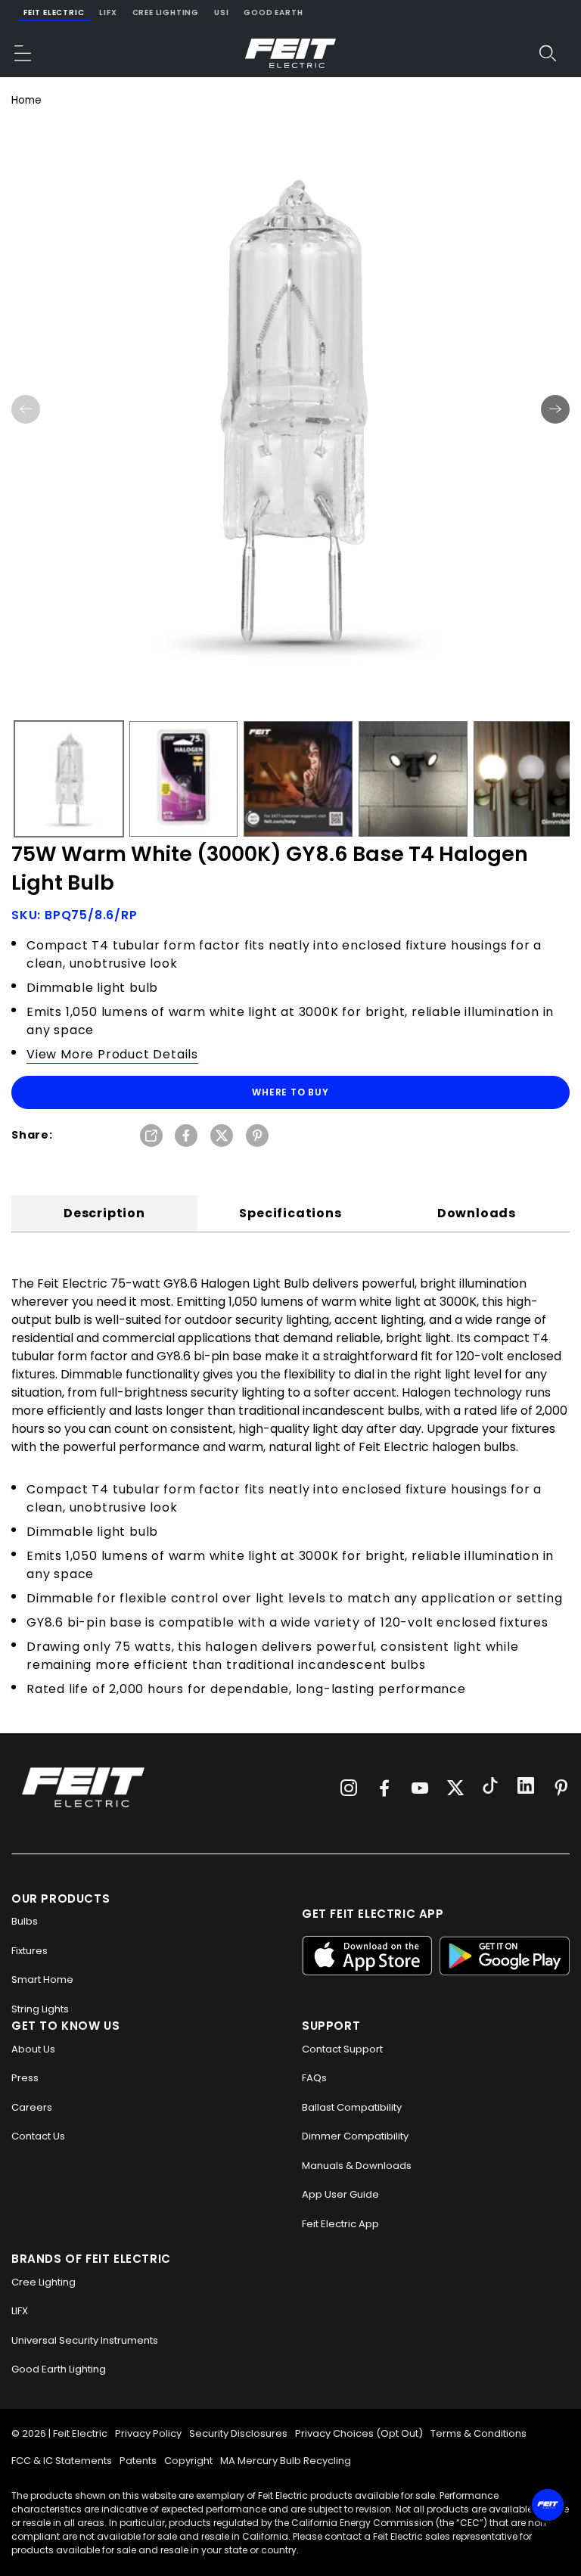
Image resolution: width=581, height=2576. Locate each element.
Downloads (477, 1213)
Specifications (290, 1213)
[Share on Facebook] (186, 1137)
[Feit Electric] (290, 53)
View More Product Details (112, 1054)
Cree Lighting (166, 12)
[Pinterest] (561, 1788)
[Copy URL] (151, 1137)
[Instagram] (349, 1788)
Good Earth (273, 12)
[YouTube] (420, 1788)
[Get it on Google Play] (505, 1955)
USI (221, 12)
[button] (23, 53)
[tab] (104, 1213)
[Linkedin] (526, 1788)
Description (104, 1213)
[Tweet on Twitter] (222, 1137)
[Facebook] (384, 1788)
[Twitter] (455, 1788)
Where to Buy (290, 1092)
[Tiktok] (490, 1788)
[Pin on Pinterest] (257, 1137)
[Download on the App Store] (367, 1955)
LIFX (108, 12)
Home (26, 100)
